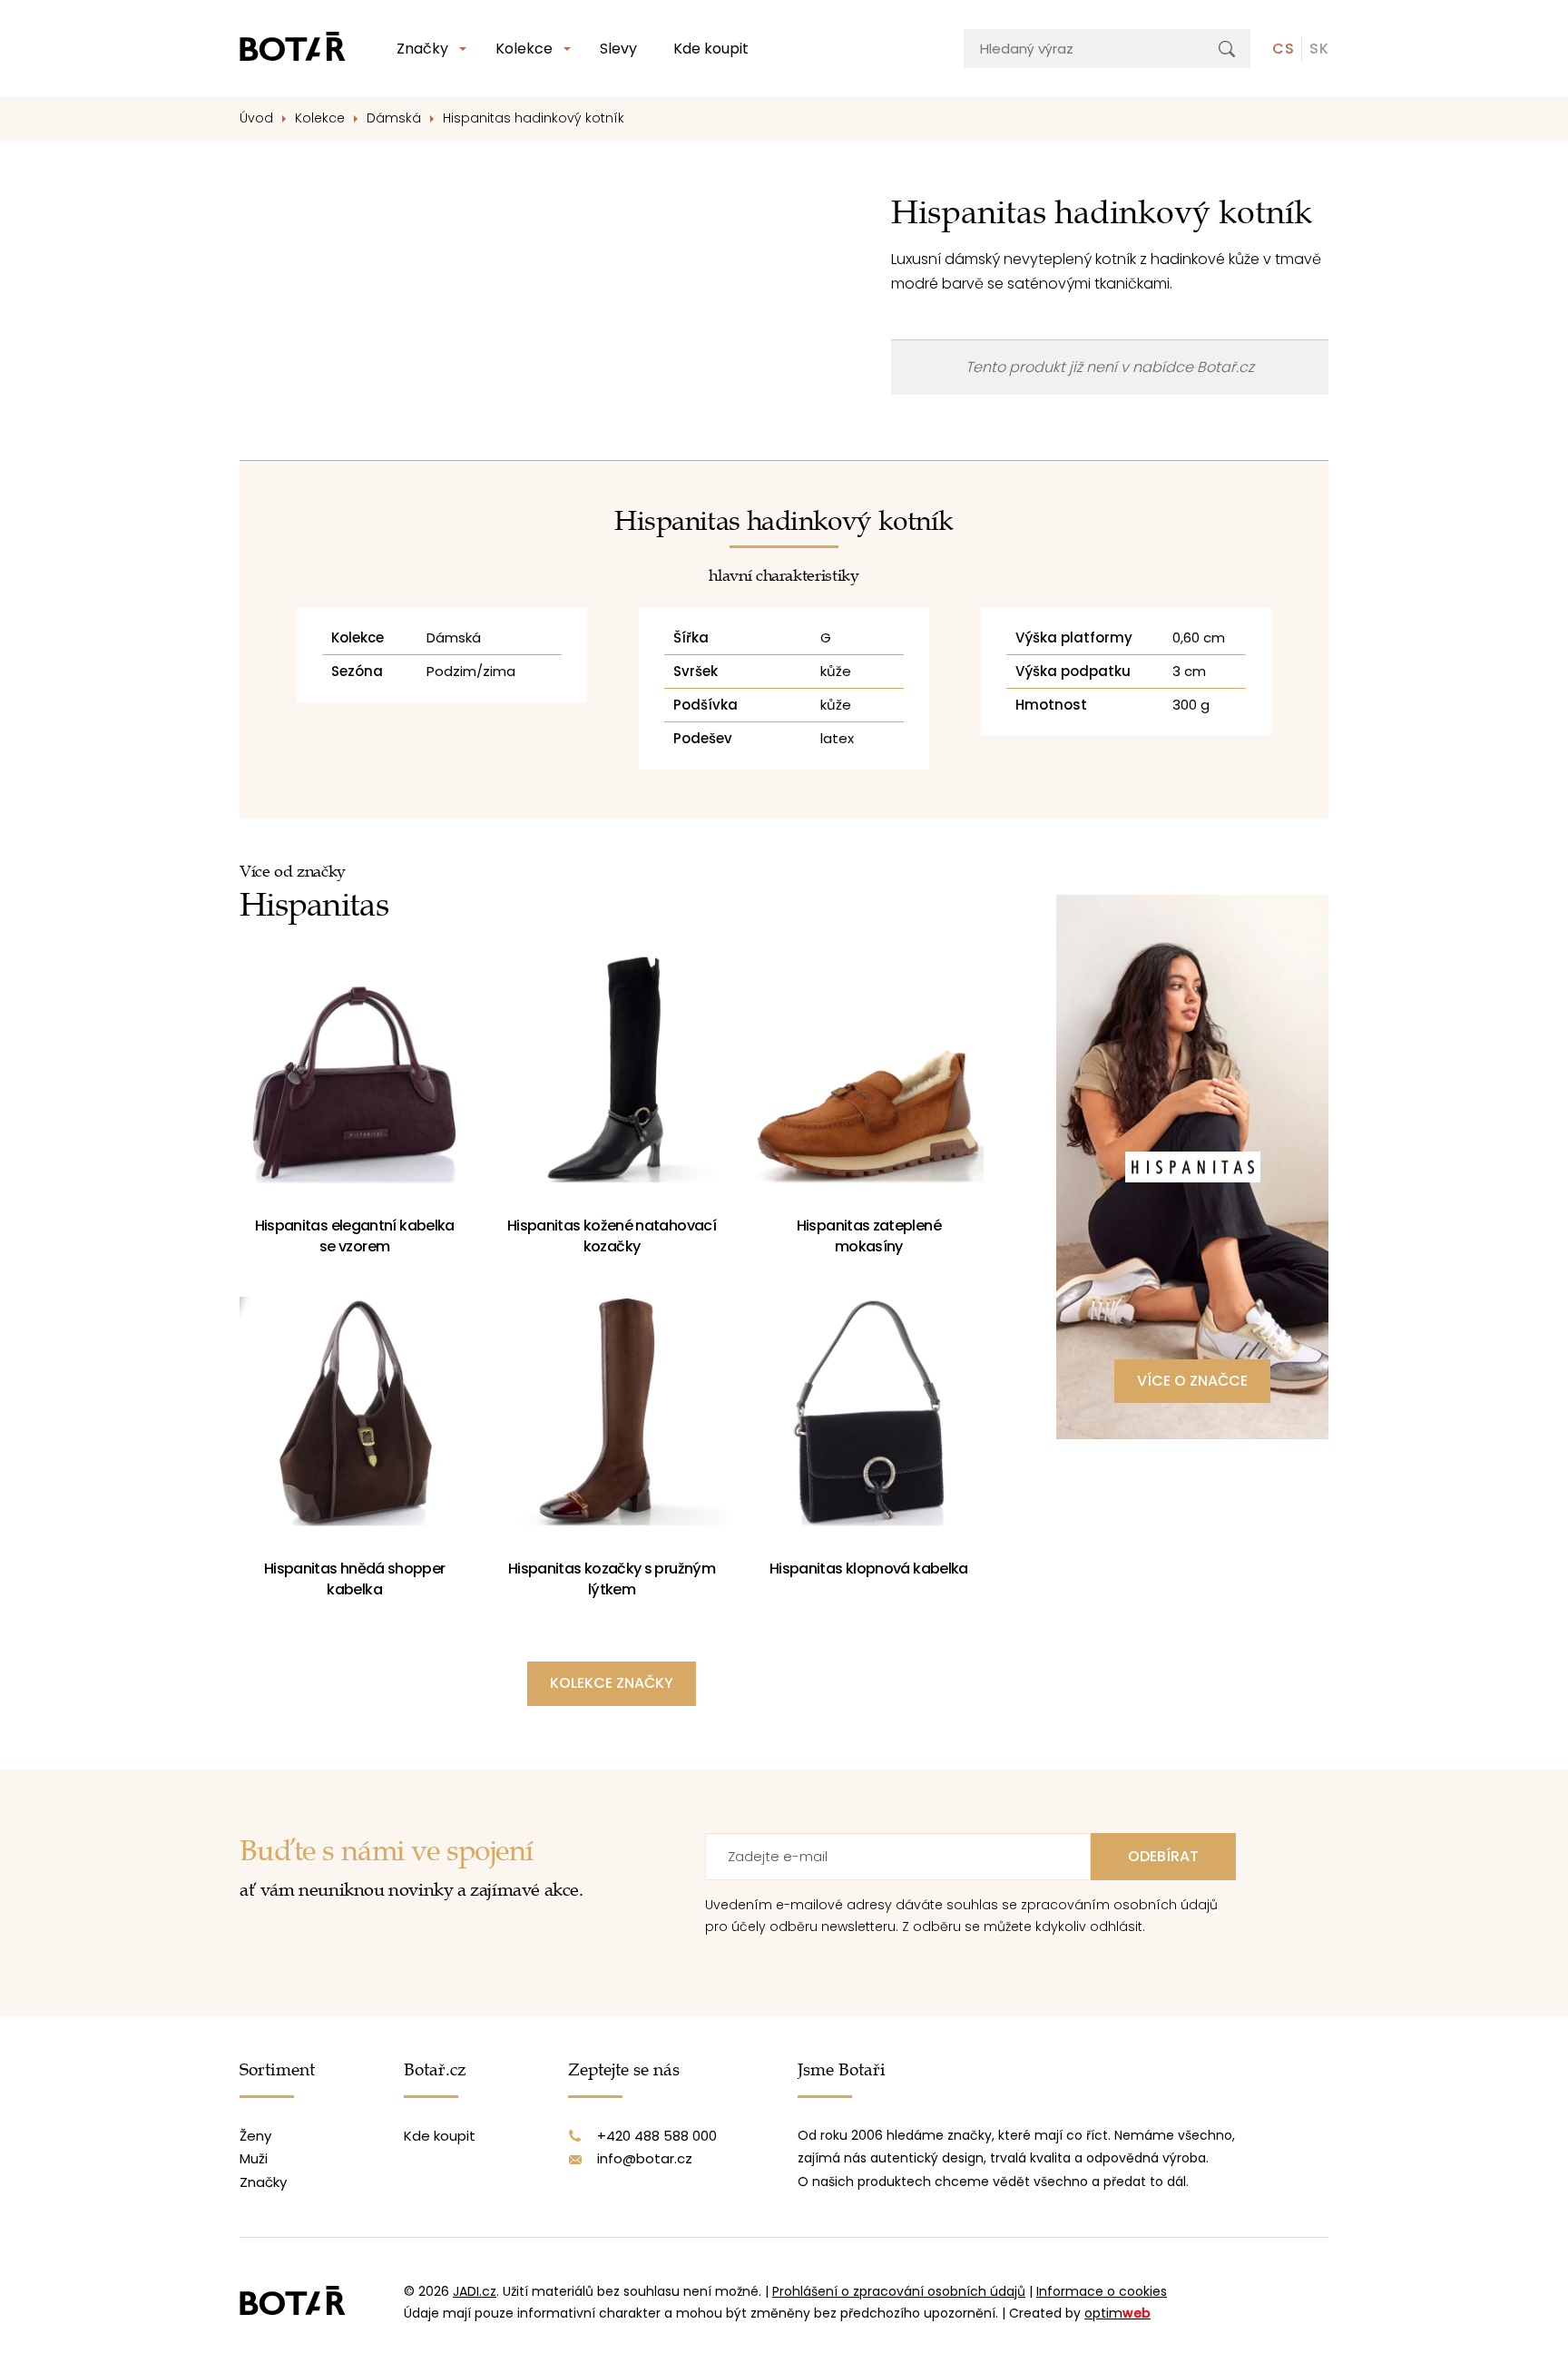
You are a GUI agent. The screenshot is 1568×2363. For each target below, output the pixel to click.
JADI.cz (475, 2291)
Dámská (394, 118)
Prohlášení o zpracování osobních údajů (899, 2291)
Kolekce (524, 49)
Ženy (255, 2136)
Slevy (618, 49)
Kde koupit (711, 49)
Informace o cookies (1102, 2291)
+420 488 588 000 (657, 2136)
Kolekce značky (612, 1683)
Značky (422, 49)
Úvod (256, 118)
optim (1117, 2313)
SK (1319, 49)
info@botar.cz (645, 2158)
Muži (254, 2158)
